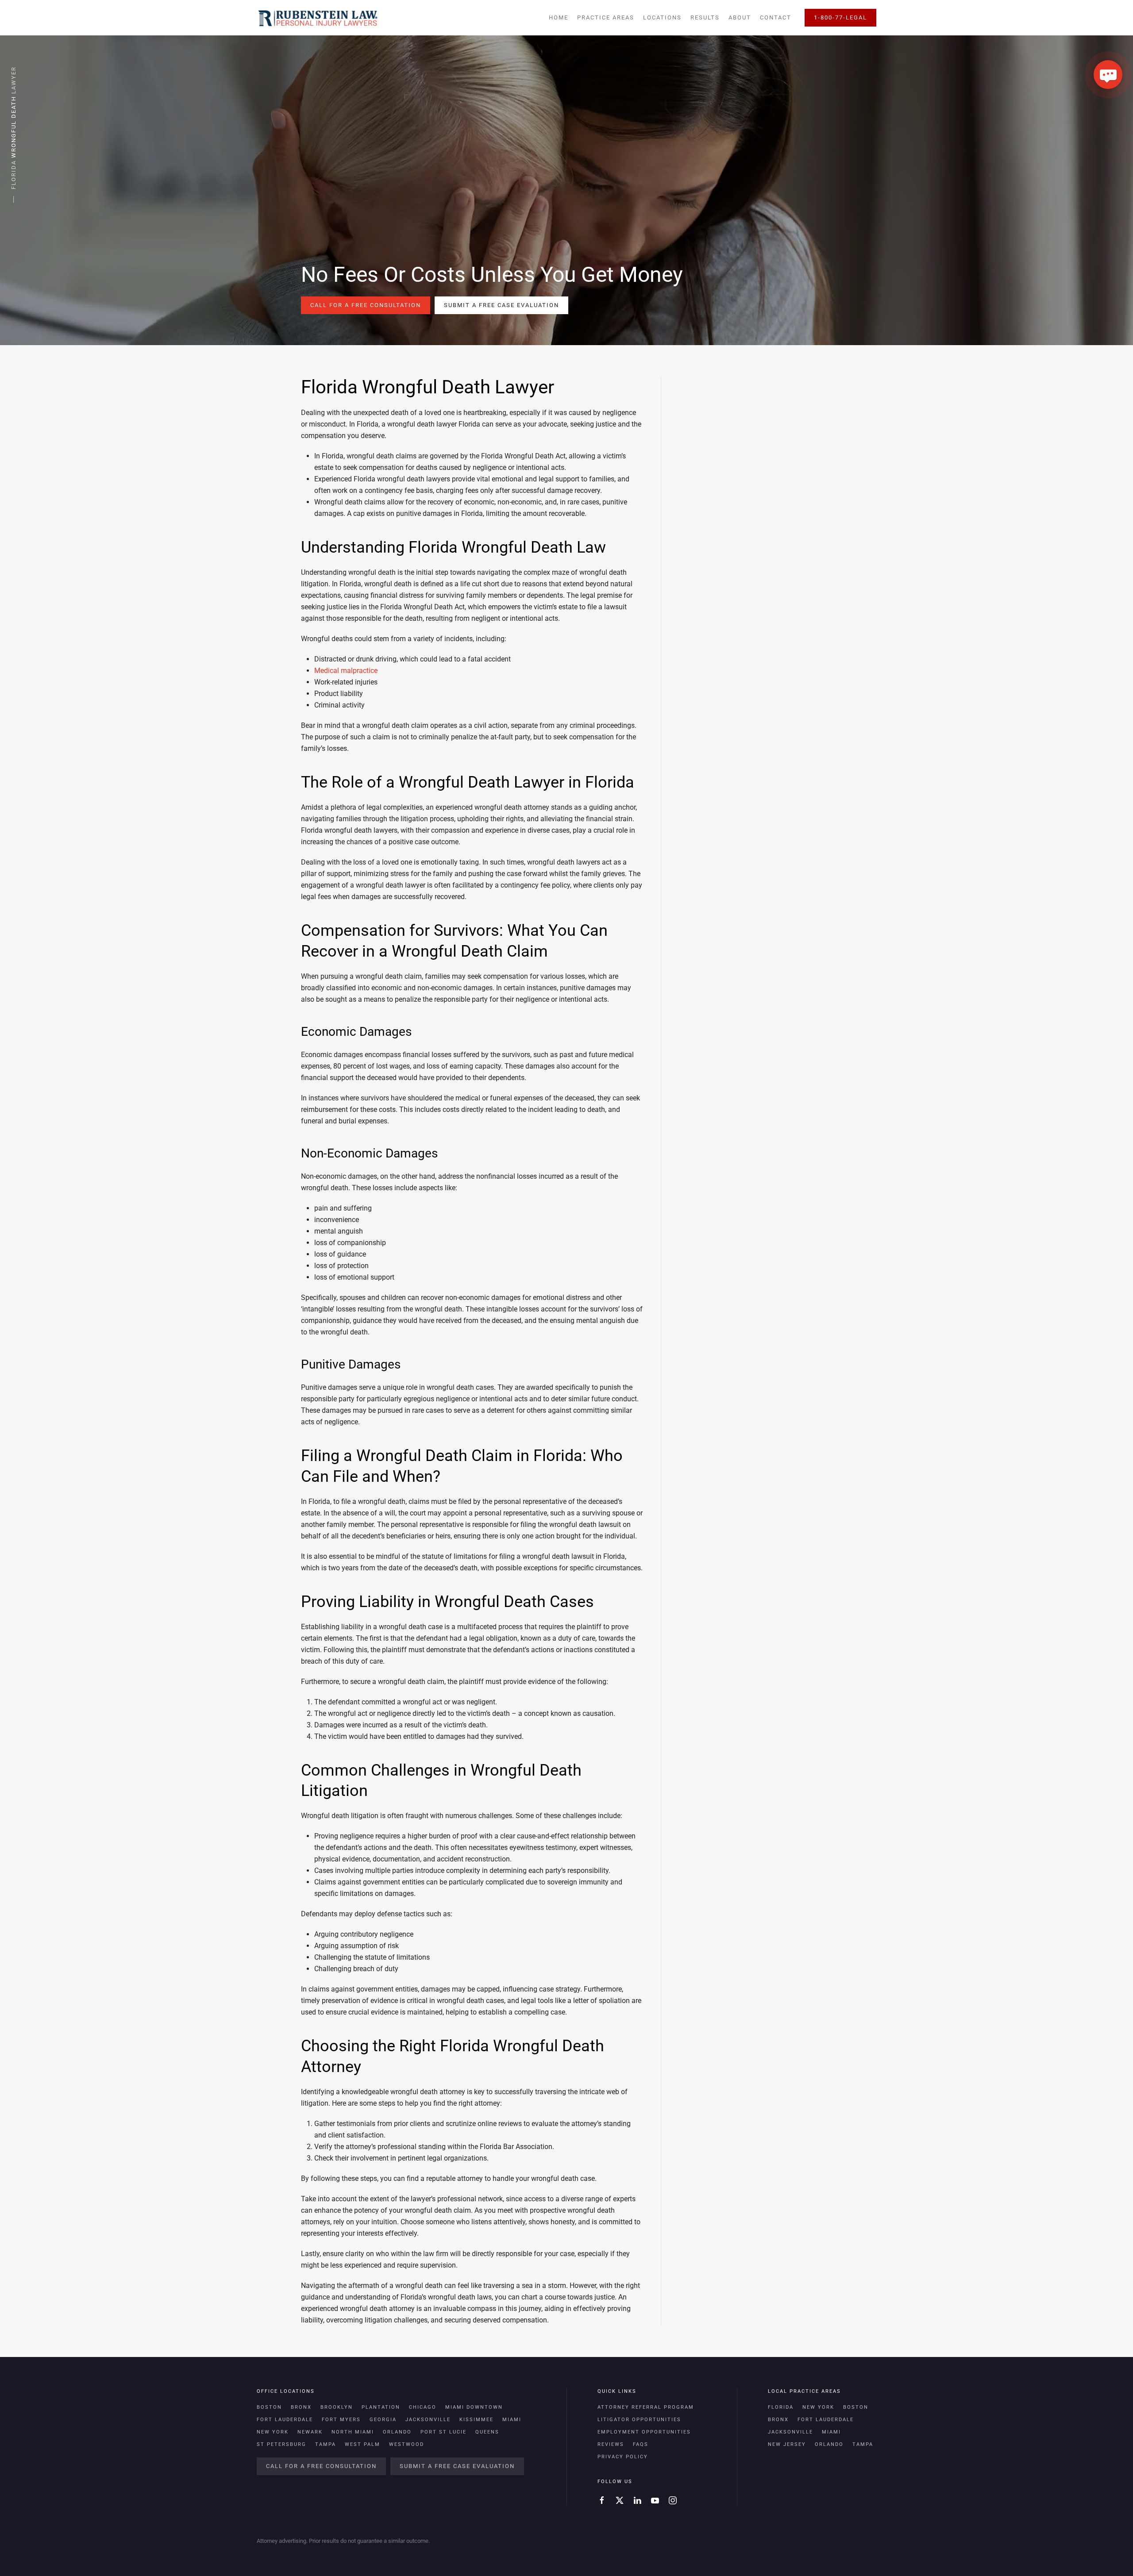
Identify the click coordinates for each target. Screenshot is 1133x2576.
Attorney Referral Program (646, 2407)
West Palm (362, 2444)
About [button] (740, 17)
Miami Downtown (474, 2407)
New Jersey (787, 2444)
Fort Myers (341, 2420)
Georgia (383, 2420)
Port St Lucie (443, 2432)
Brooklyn (337, 2407)
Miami (512, 2420)
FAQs (641, 2444)
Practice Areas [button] (606, 17)
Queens (487, 2432)
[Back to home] (318, 18)
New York (273, 2432)
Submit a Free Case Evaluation (501, 305)
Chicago (423, 2407)
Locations (662, 17)
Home (559, 17)
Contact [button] (776, 17)
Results (705, 17)
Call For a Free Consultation (366, 305)
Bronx (301, 2407)
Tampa (326, 2444)
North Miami (353, 2432)
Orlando (397, 2432)
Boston (269, 2407)
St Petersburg (281, 2444)
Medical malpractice (346, 671)
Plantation (381, 2407)
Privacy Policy (623, 2457)
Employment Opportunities (644, 2432)
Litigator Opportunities (639, 2420)
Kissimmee (476, 2420)
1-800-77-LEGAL (840, 17)
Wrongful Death (13, 127)
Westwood (407, 2444)
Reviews (611, 2444)
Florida (781, 2407)
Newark (310, 2432)
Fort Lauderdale (285, 2420)
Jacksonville (428, 2420)
